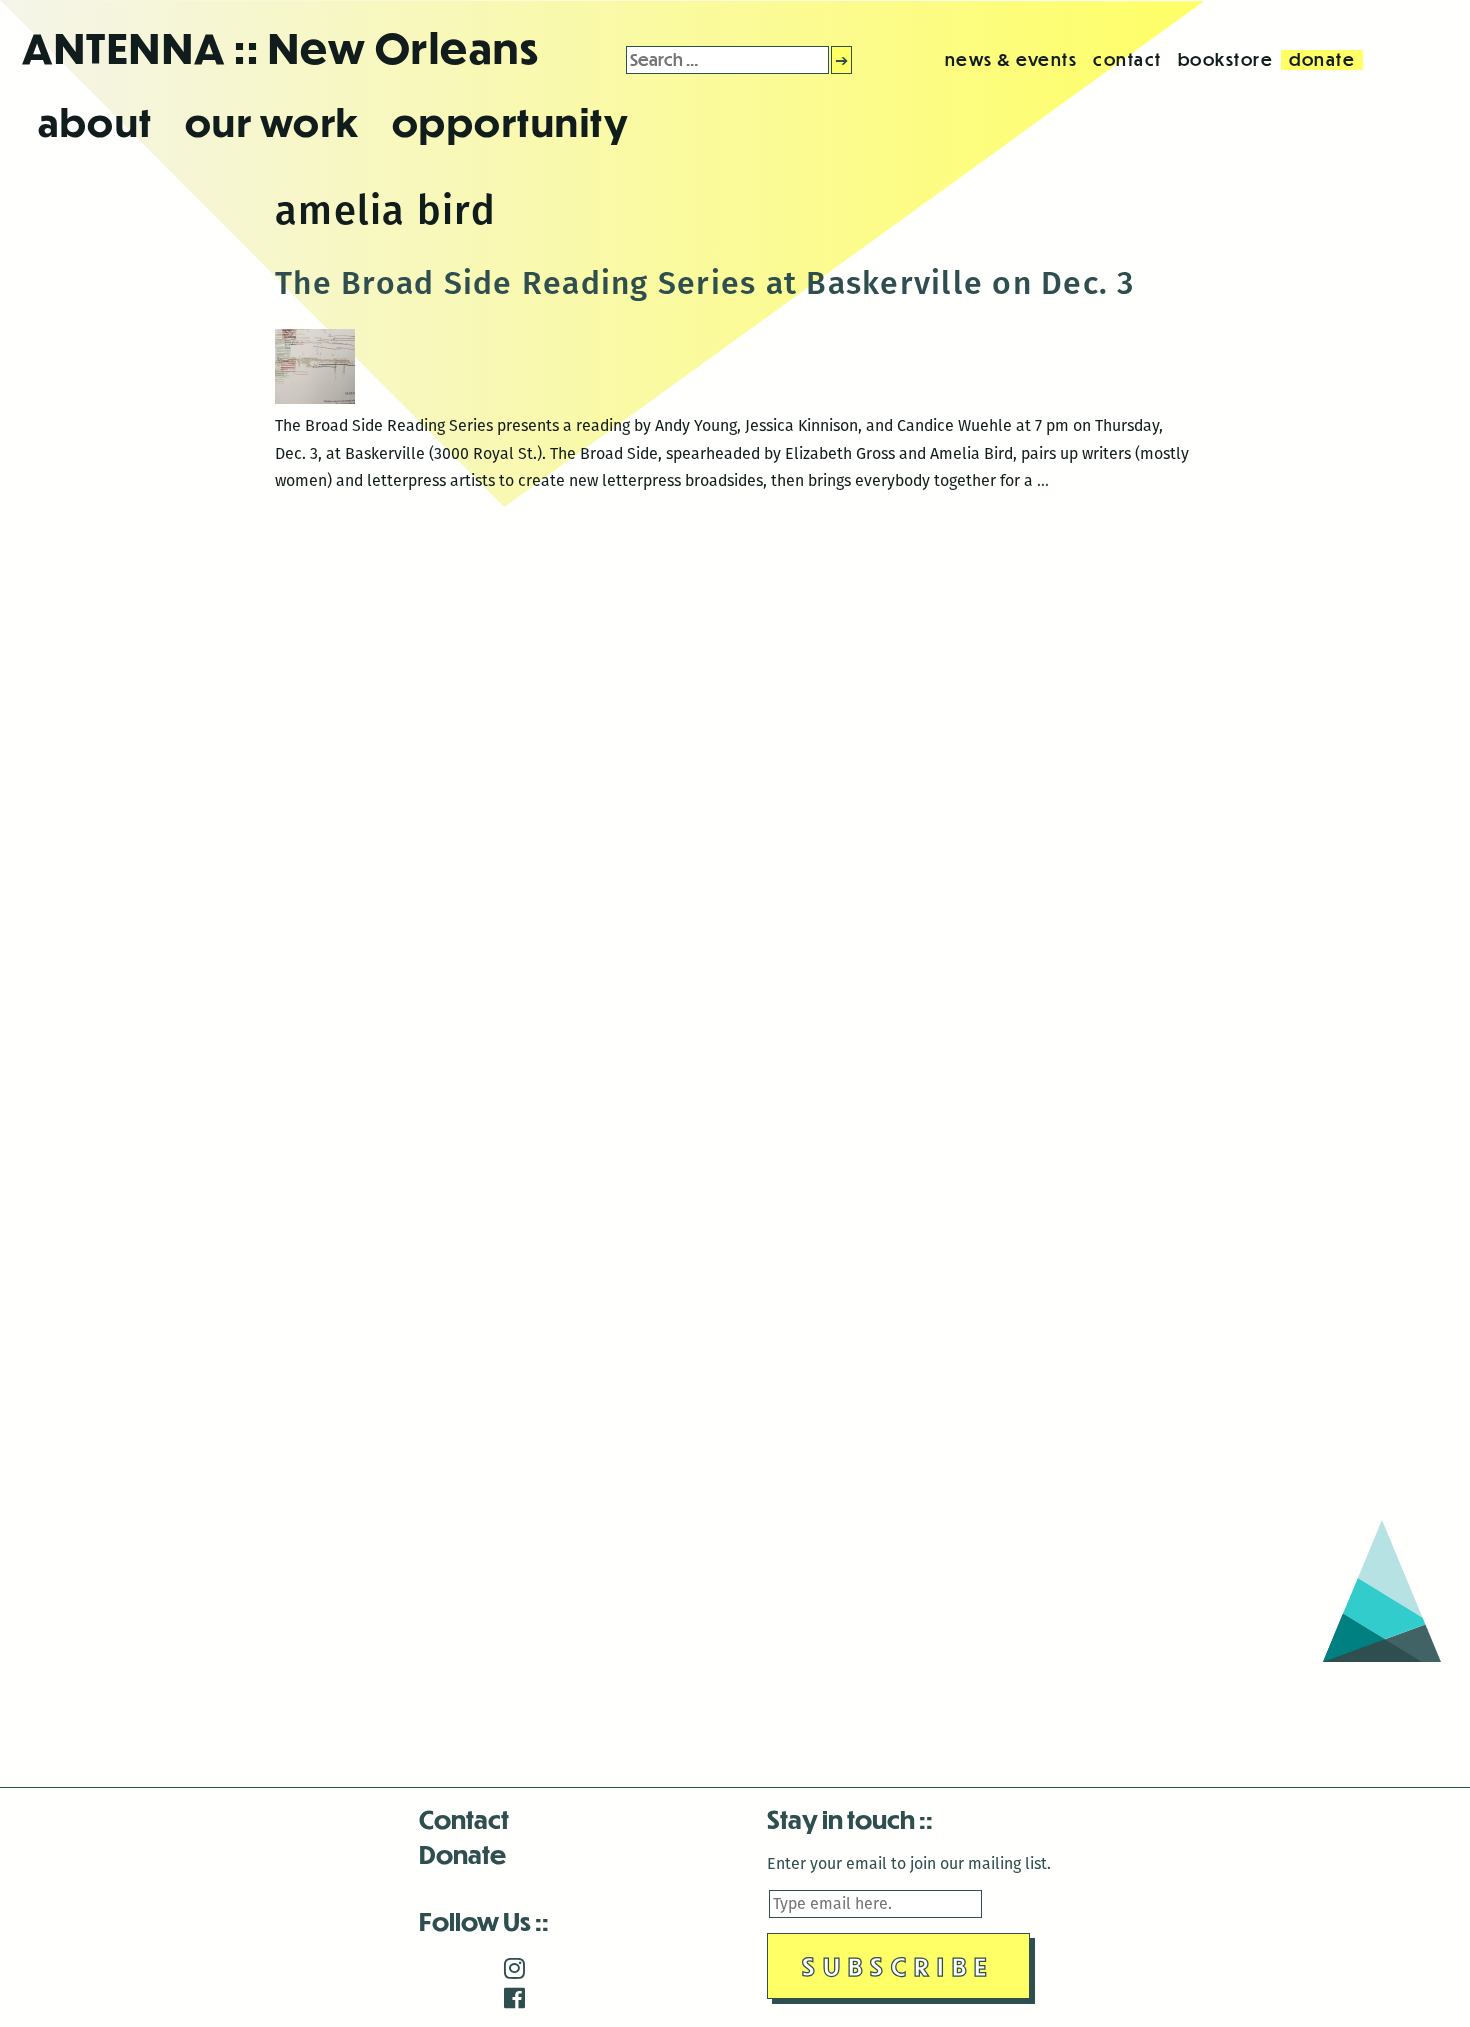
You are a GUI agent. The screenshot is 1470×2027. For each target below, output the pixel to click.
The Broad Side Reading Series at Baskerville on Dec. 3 (705, 283)
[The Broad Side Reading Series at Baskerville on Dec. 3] (315, 398)
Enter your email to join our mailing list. (909, 1863)
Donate (462, 1853)
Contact (464, 1818)
